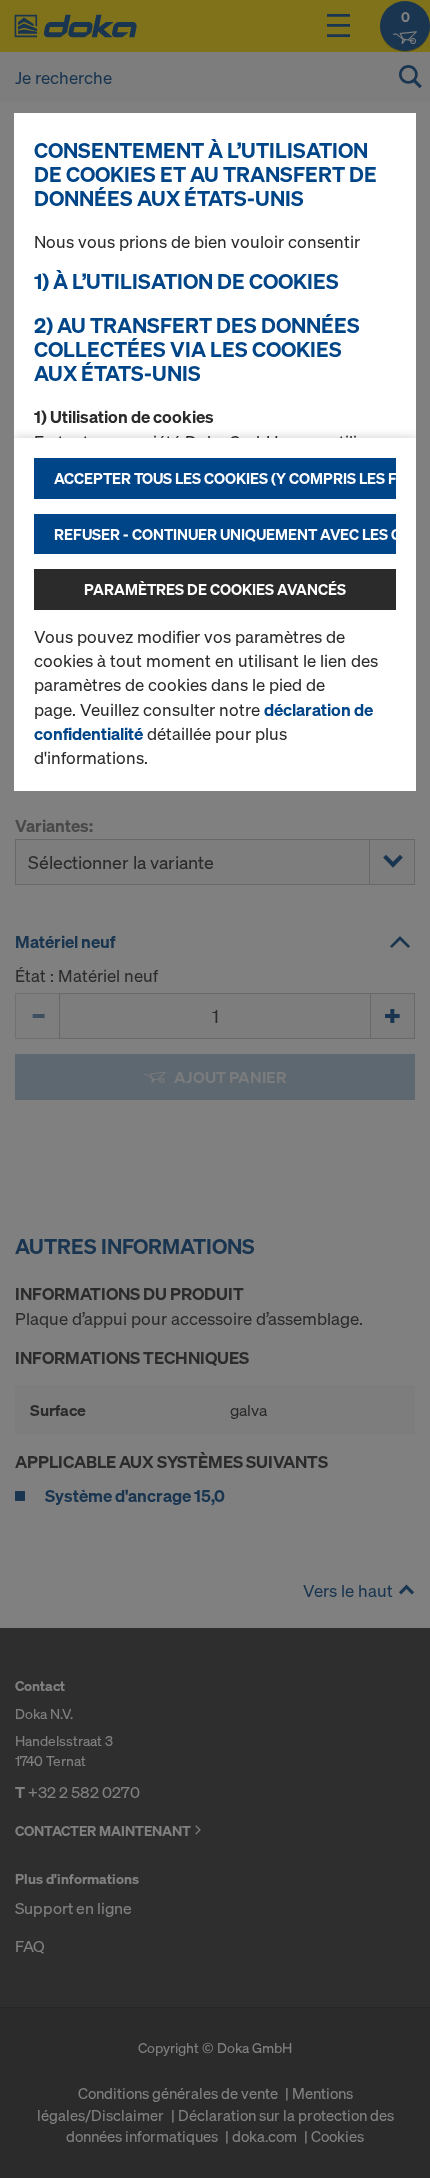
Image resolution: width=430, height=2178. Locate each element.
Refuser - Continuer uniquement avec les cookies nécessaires (225, 534)
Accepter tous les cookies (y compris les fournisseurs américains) (225, 478)
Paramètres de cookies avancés (215, 589)
